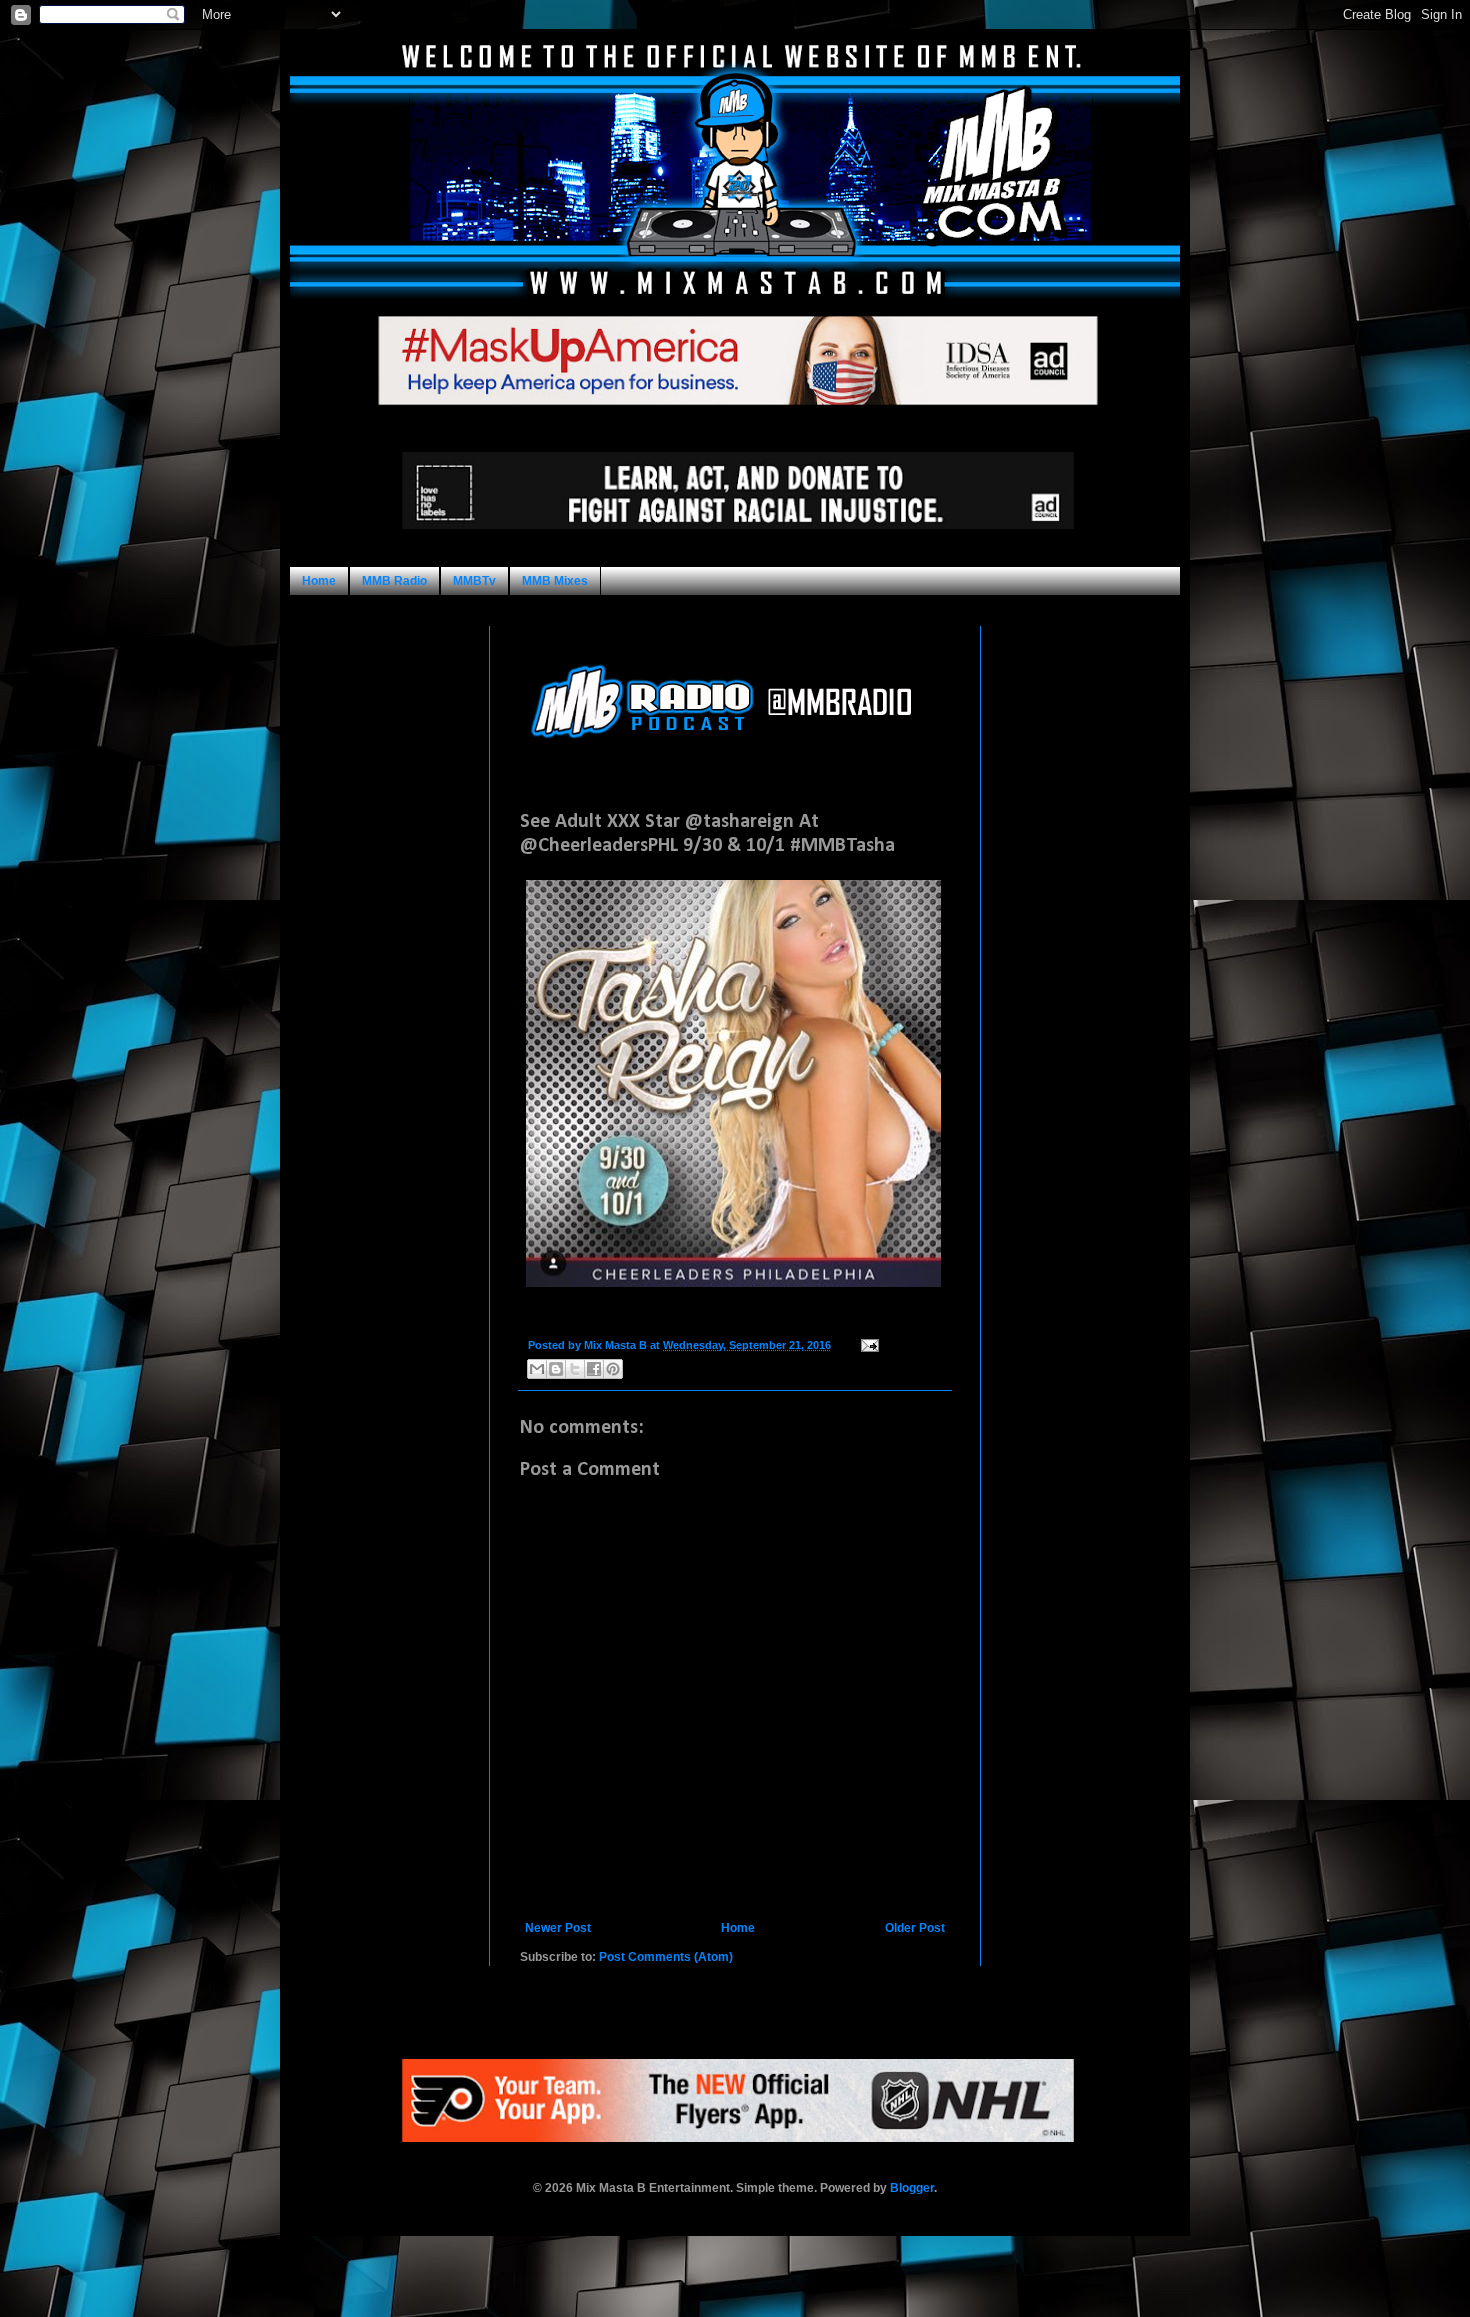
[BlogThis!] (556, 1369)
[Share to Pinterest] (613, 1369)
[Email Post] (867, 1345)
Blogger (912, 2188)
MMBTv (474, 581)
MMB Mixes (555, 581)
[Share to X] (575, 1369)
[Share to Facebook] (594, 1369)
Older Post (915, 1928)
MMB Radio (394, 581)
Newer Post (558, 1928)
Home (319, 581)
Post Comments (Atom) (666, 1957)
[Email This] (537, 1369)
